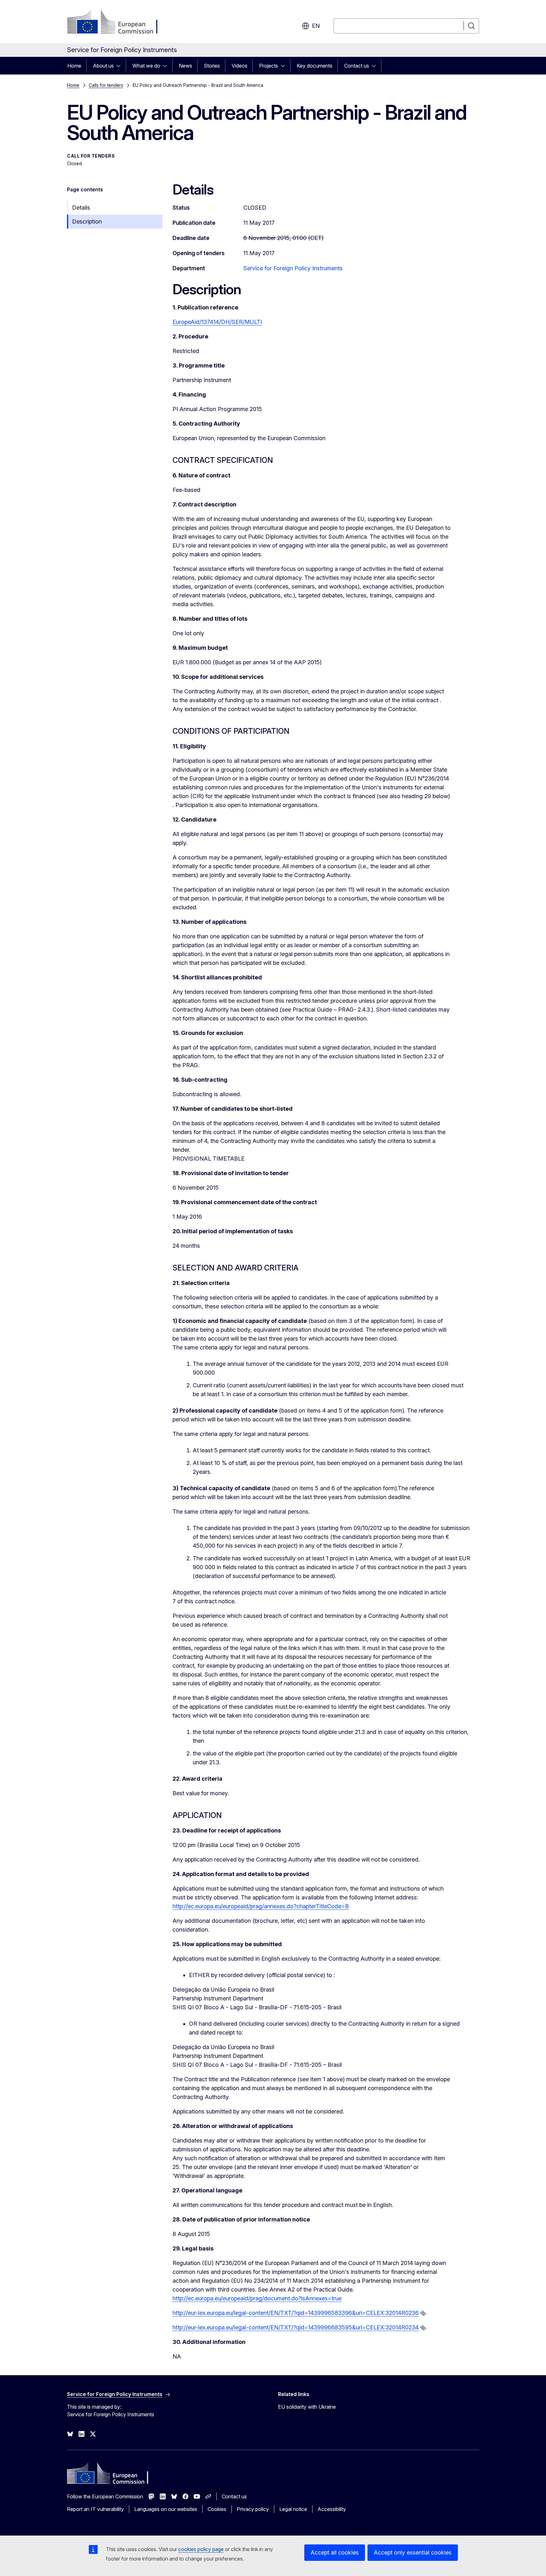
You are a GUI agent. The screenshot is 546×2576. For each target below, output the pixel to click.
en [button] (316, 26)
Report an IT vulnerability (95, 2509)
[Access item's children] (120, 66)
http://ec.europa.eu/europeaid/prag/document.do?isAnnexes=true (257, 2298)
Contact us (357, 66)
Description (87, 221)
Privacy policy (253, 2509)
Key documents (315, 66)
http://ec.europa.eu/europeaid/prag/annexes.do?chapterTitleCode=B (261, 1906)
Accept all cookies (335, 2552)
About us (103, 66)
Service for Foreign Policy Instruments (293, 268)
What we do (146, 66)
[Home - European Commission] (118, 23)
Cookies (217, 2509)
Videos (240, 66)
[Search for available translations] (423, 2313)
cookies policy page (201, 2549)
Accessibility (332, 2509)
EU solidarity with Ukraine (307, 2407)
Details (81, 208)
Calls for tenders (106, 85)
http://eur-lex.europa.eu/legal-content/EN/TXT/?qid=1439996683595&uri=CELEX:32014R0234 (296, 2327)
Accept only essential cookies (413, 2552)
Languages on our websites (166, 2509)
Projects (269, 66)
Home (74, 66)
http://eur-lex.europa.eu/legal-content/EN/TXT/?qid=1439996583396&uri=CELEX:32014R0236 (296, 2313)
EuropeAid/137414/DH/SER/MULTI (217, 322)
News (185, 66)
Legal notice (293, 2509)
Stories (212, 66)
